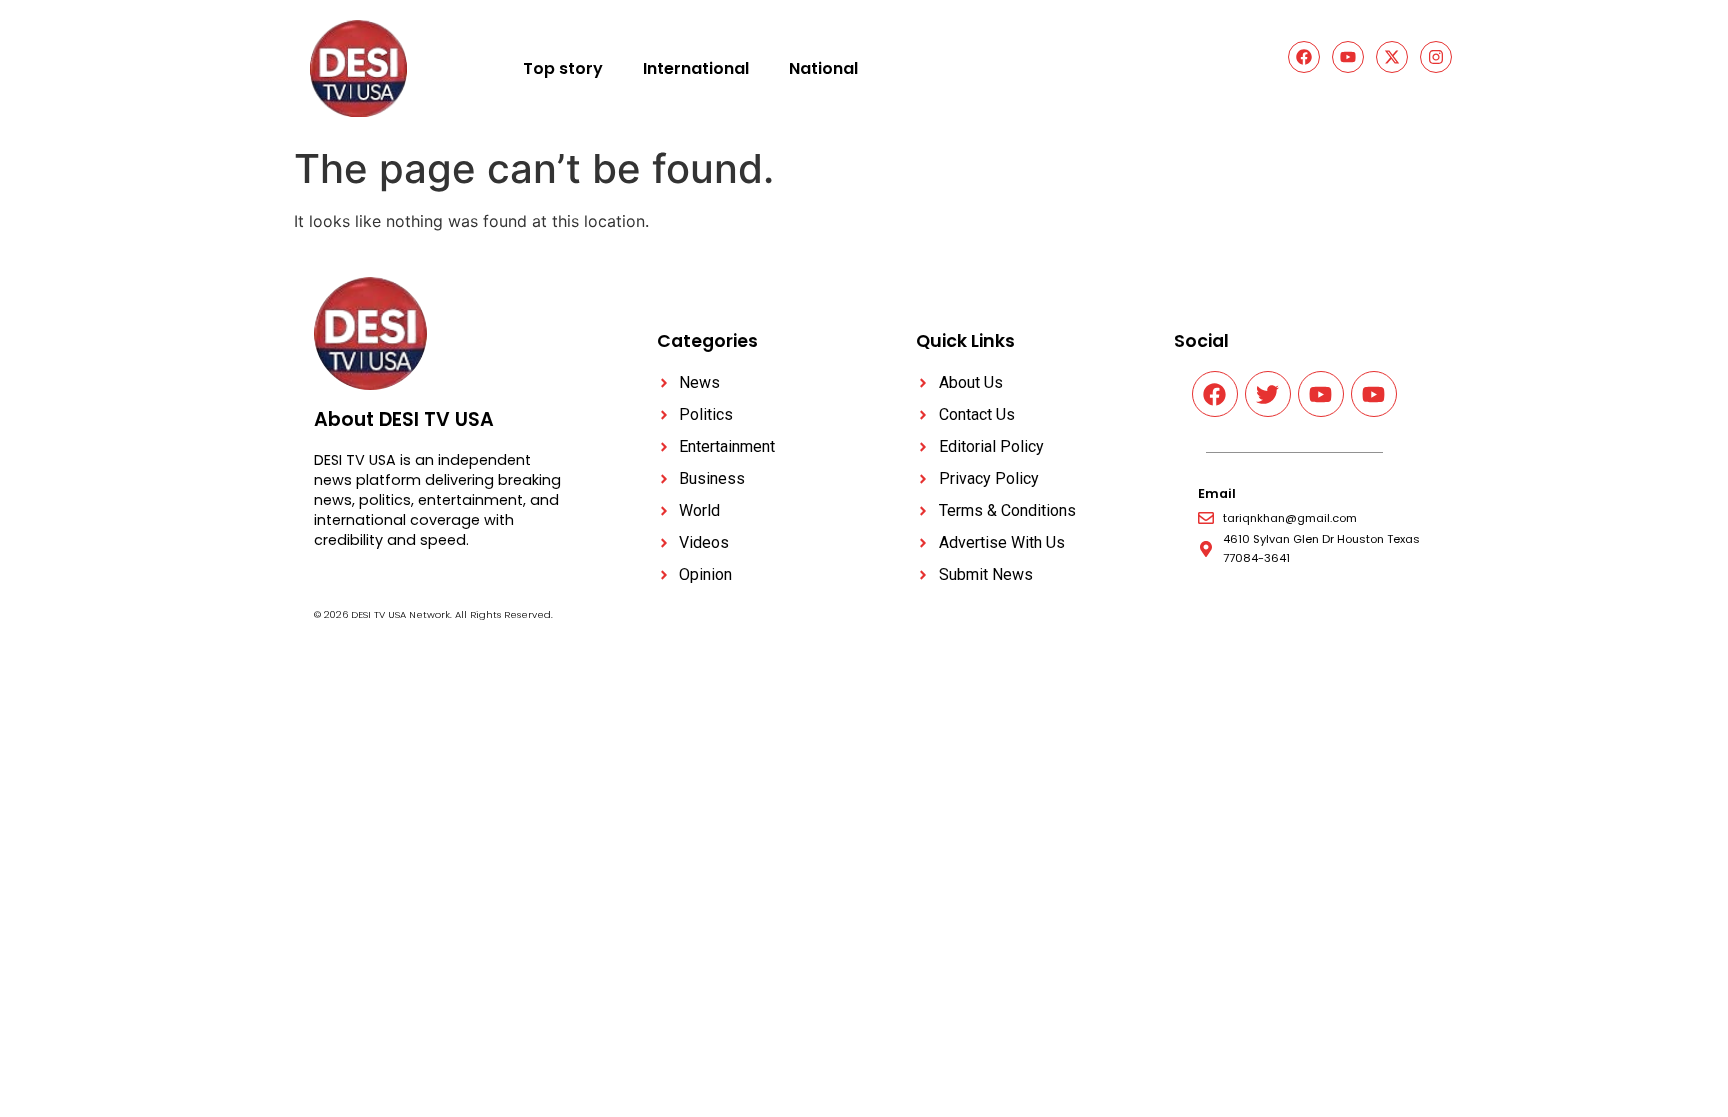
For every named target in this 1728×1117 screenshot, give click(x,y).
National (823, 68)
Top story (563, 68)
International (696, 68)
